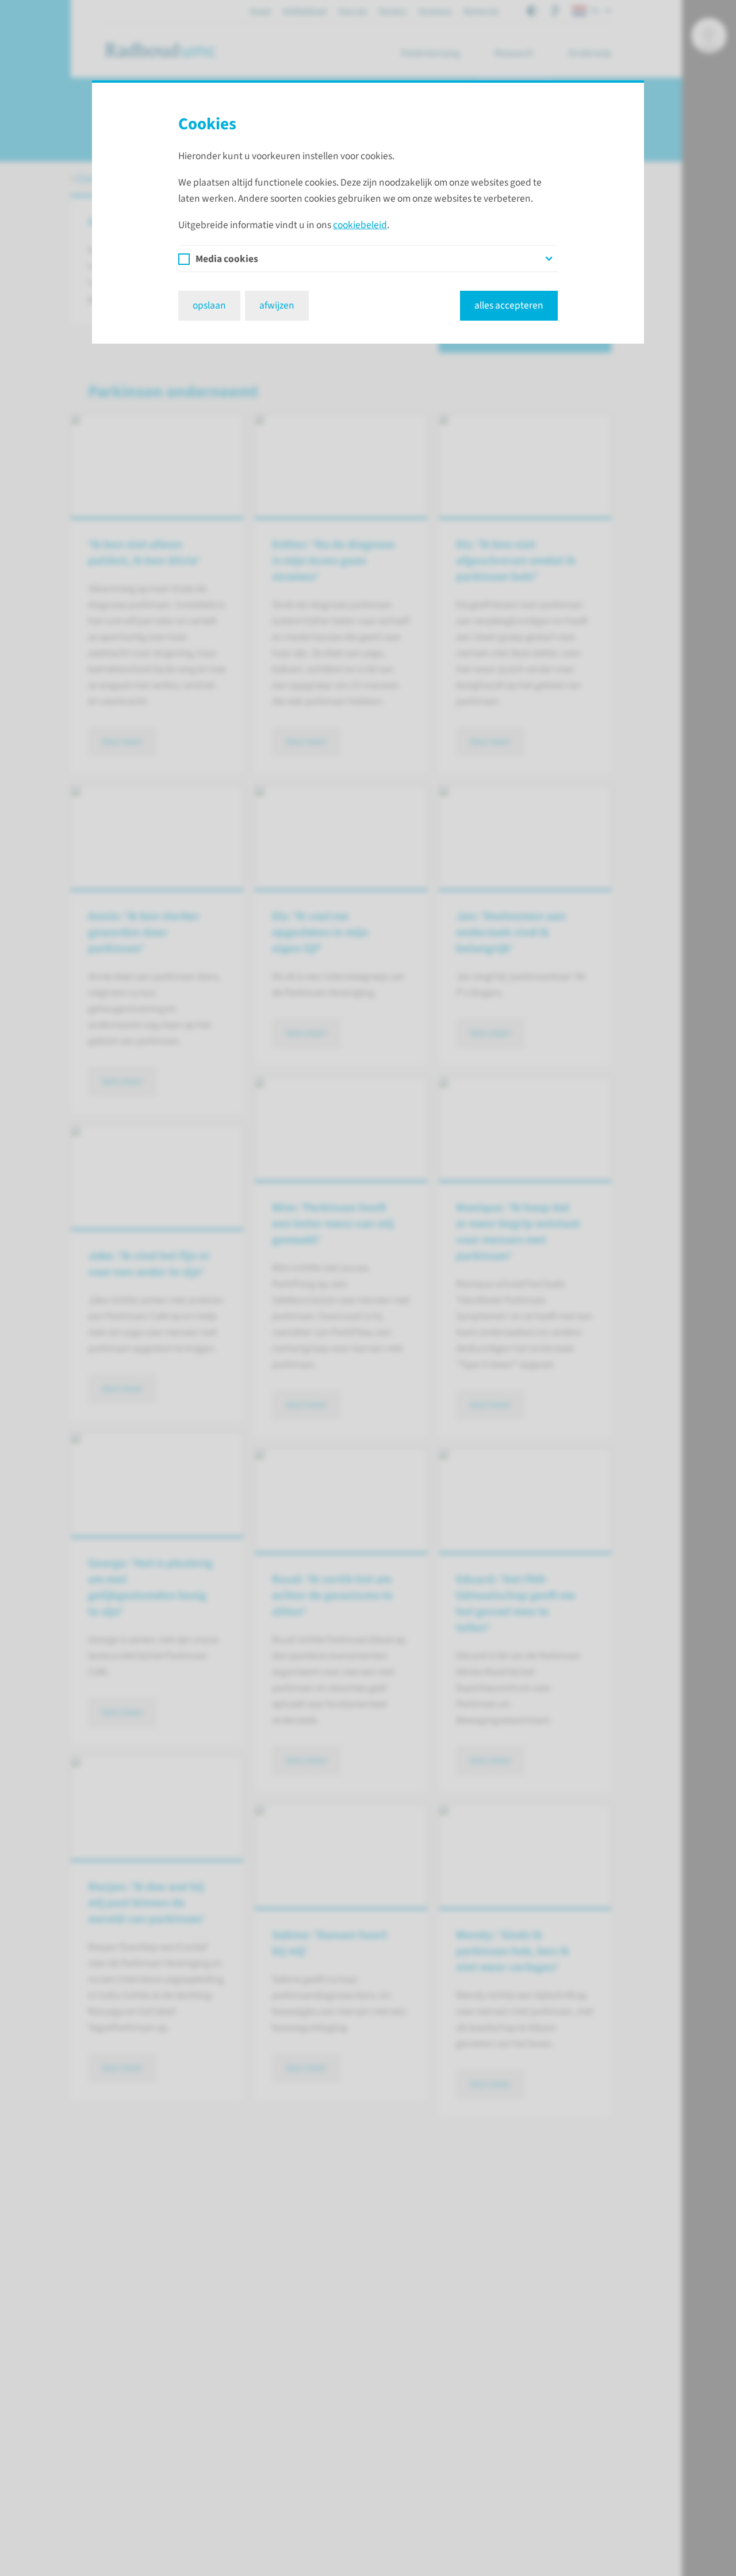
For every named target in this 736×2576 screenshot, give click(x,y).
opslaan (209, 305)
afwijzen (277, 305)
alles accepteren (509, 305)
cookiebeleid (360, 225)
